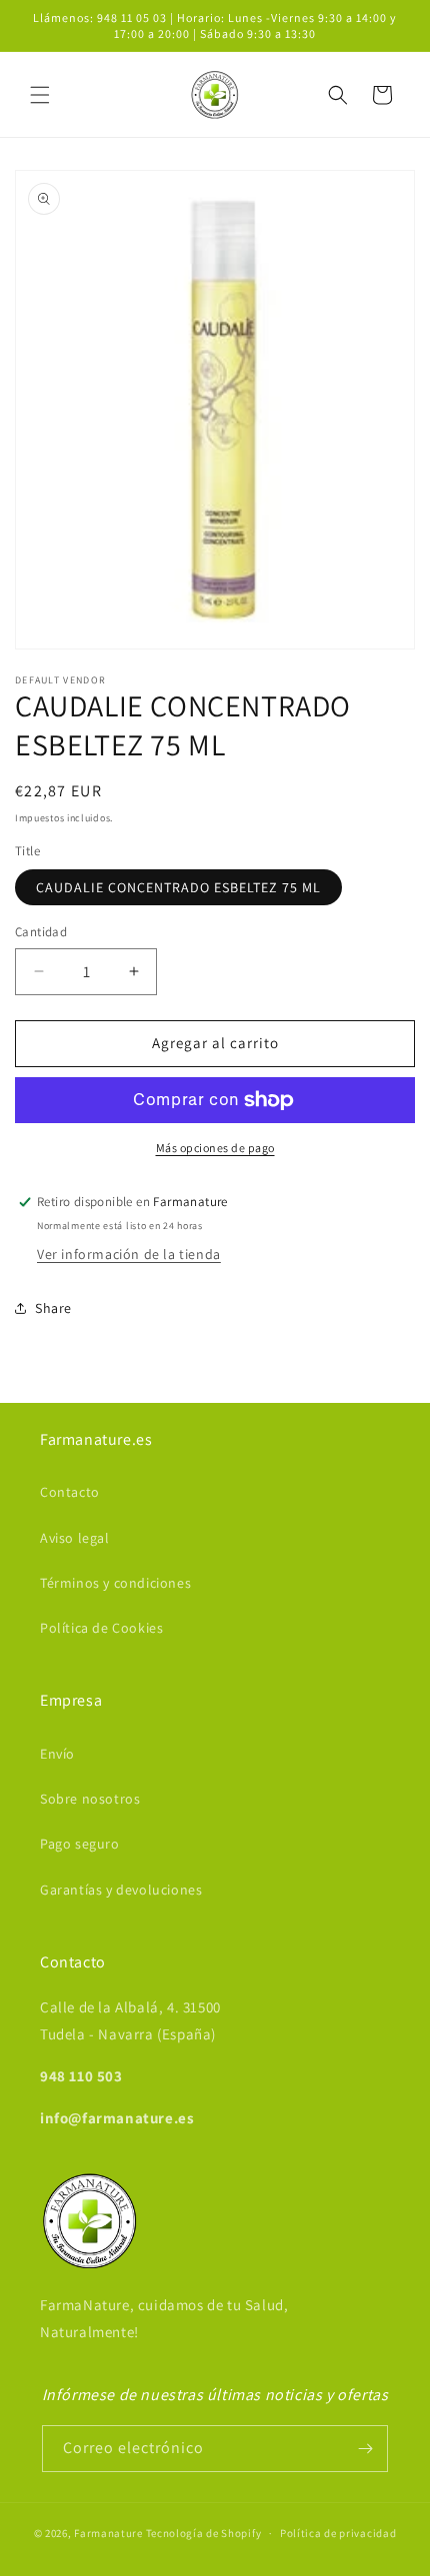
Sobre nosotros (90, 1799)
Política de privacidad (338, 2533)
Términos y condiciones (115, 1583)
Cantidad (41, 932)
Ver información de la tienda (129, 1254)
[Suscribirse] (365, 2449)
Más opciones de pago (215, 1148)
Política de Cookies (101, 1628)
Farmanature (108, 2533)
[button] (40, 95)
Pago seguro (80, 1844)
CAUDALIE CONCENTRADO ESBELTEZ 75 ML (178, 887)
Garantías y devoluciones (121, 1890)
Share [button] (53, 1308)
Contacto (70, 1492)
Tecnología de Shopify (204, 2533)
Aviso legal (75, 1538)
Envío (57, 1754)
